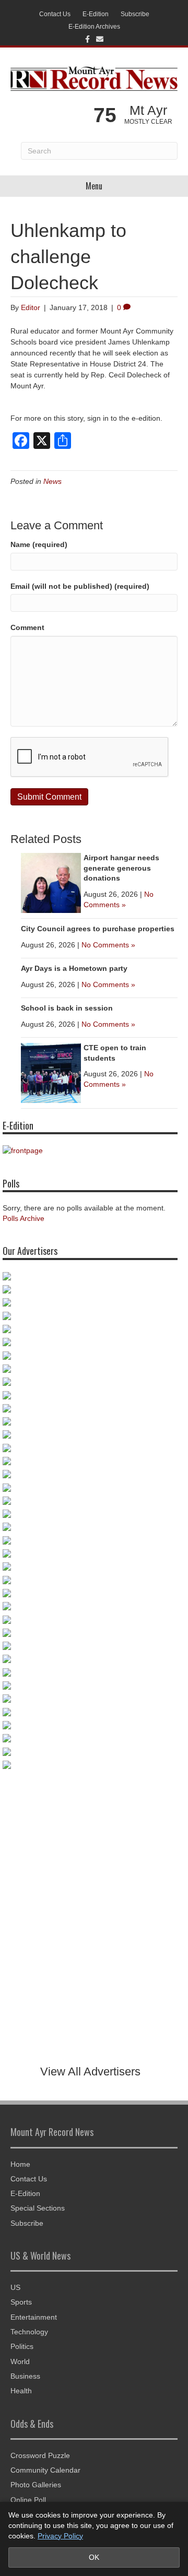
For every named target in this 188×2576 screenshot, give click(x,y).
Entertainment (34, 2317)
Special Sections (38, 2208)
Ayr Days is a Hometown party (74, 968)
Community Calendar (45, 2470)
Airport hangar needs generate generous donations (121, 868)
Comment (27, 627)
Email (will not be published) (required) (80, 586)
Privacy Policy (60, 2536)
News (52, 481)
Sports (21, 2302)
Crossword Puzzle (40, 2455)
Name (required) (39, 544)
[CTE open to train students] (51, 1072)
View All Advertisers (90, 2072)
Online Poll (28, 2500)
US (15, 2287)
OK (94, 2557)
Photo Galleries (36, 2485)
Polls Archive (23, 1218)
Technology (29, 2332)
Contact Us (55, 14)
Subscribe (135, 14)
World (20, 2361)
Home (20, 2164)
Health (21, 2391)
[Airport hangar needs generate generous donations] (51, 882)
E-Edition (96, 14)
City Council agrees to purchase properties (98, 929)
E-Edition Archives (94, 27)
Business (25, 2376)
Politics (22, 2346)
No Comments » (108, 945)
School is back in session (67, 1008)
